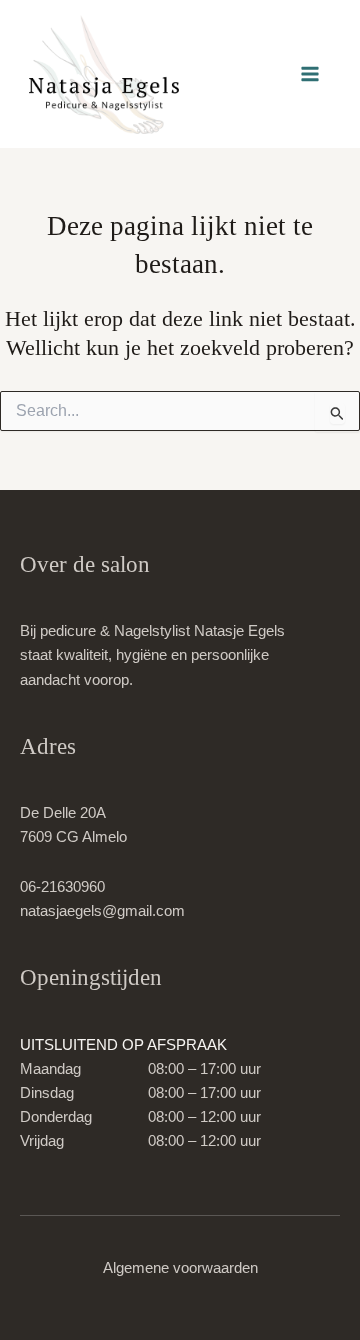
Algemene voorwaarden (180, 1268)
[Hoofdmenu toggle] (310, 74)
